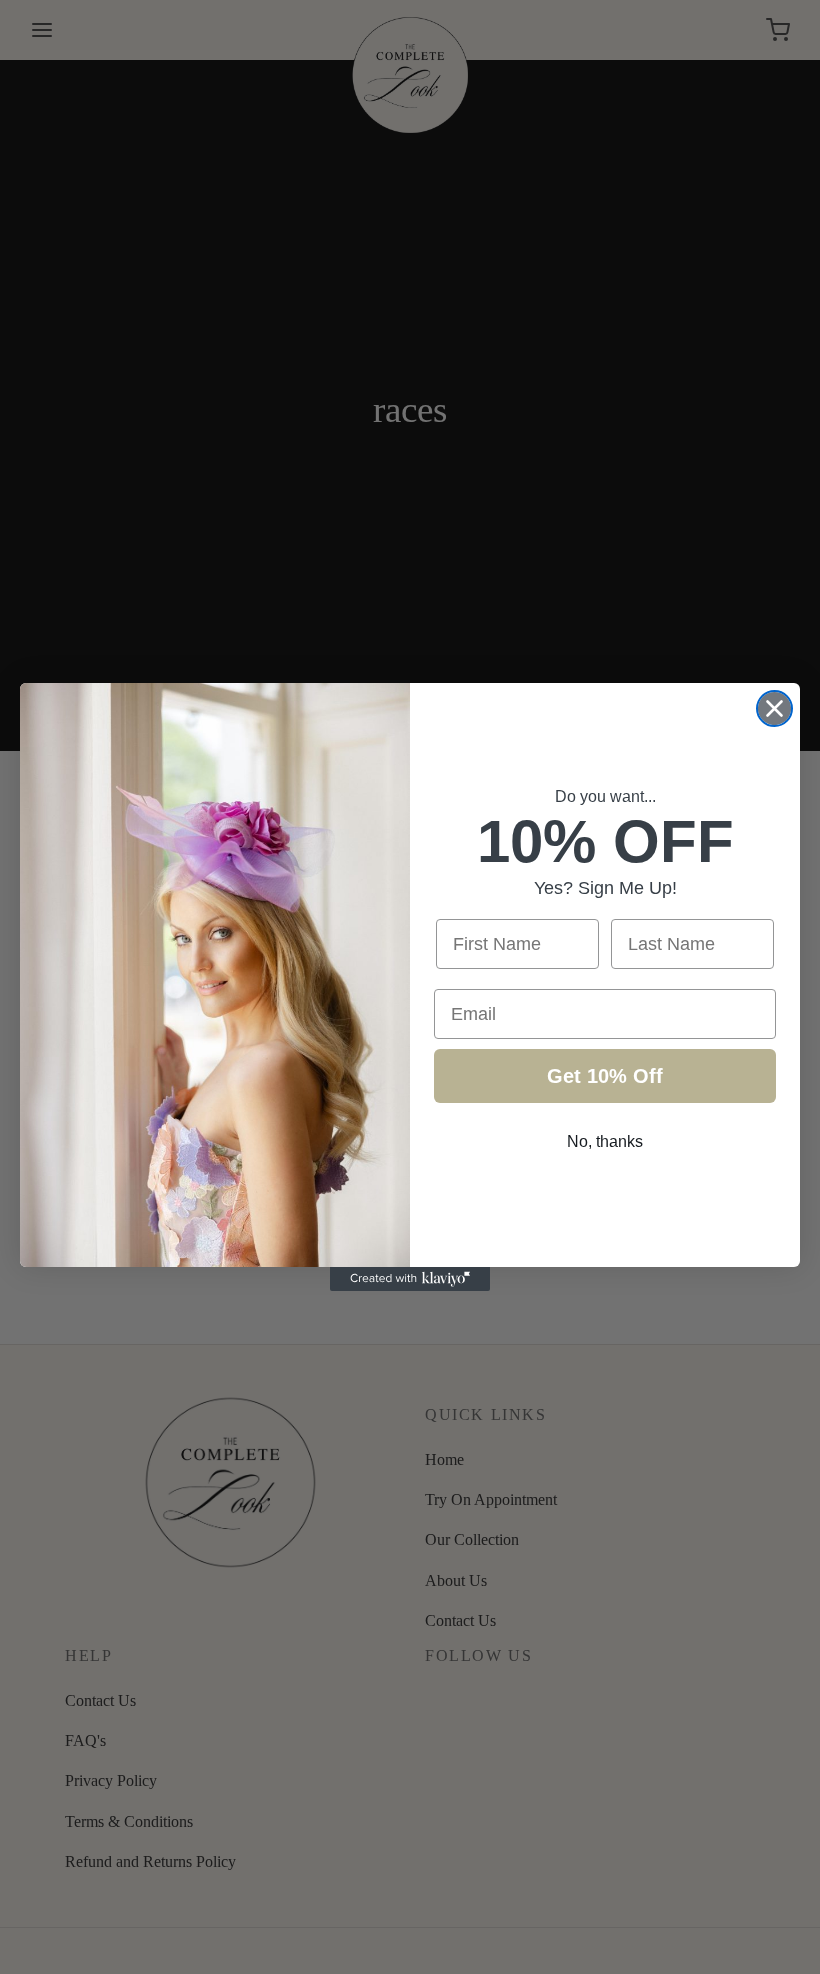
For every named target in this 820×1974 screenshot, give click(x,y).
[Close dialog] (774, 708)
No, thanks (605, 1141)
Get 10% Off (605, 1076)
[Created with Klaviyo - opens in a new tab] (410, 1279)
